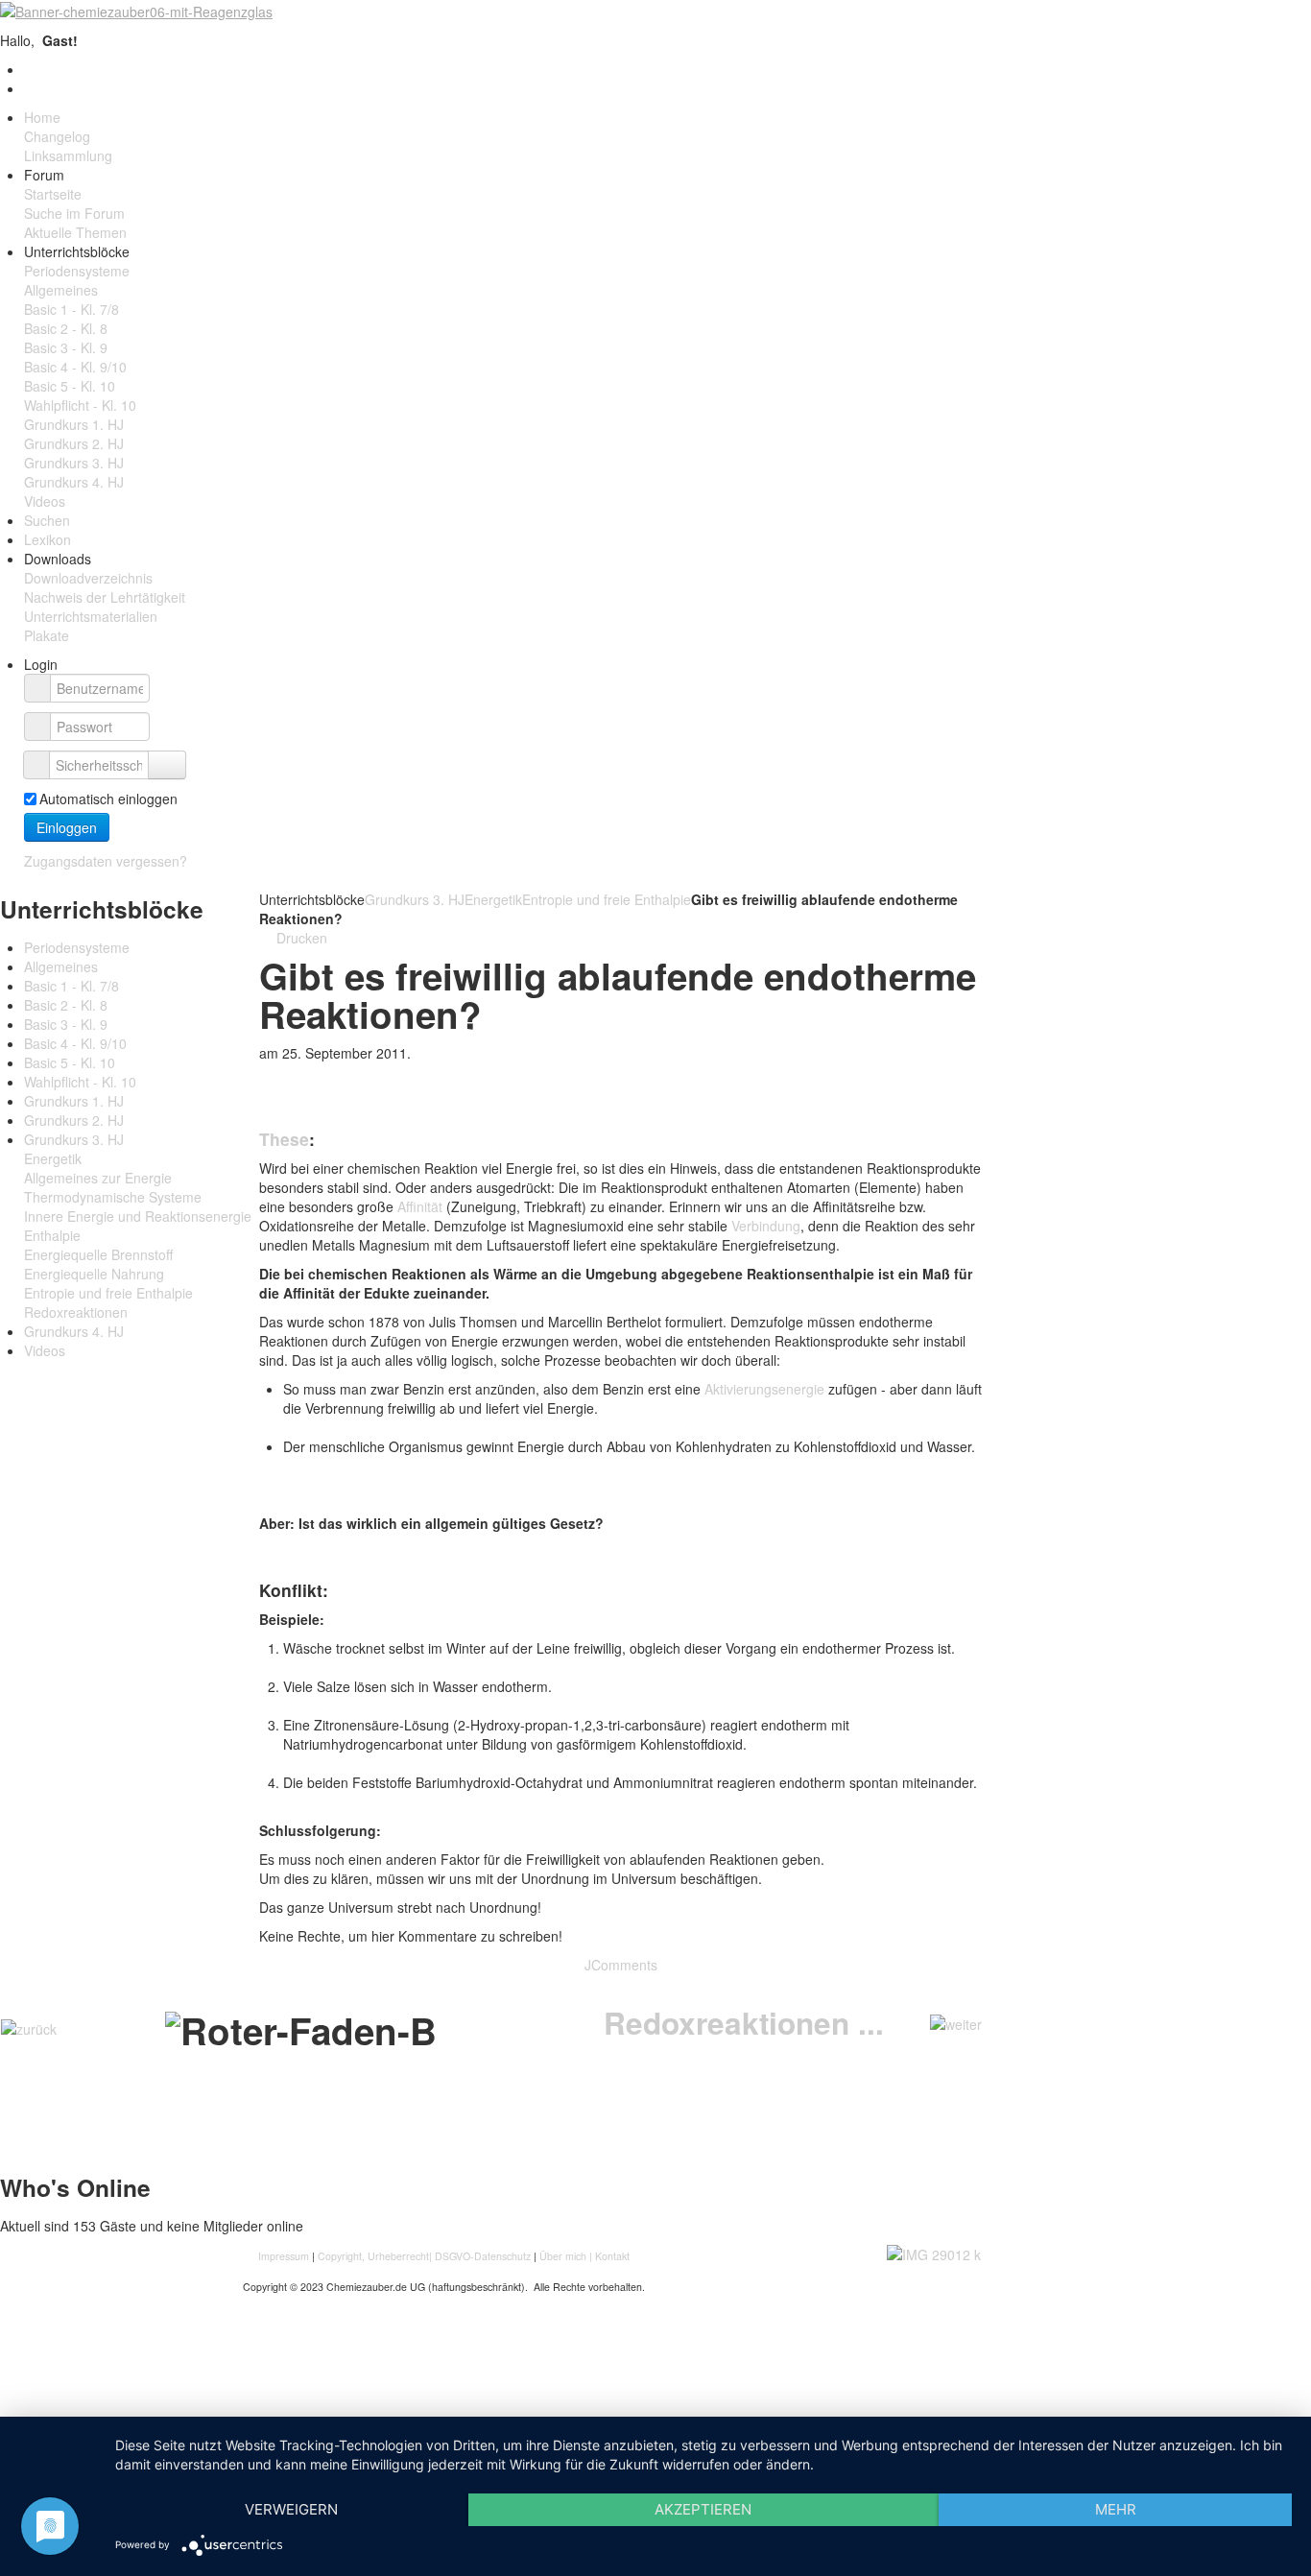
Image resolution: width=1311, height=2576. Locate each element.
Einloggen (67, 827)
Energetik (493, 899)
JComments (621, 1965)
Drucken (300, 938)
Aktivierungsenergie (764, 1389)
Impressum (285, 2256)
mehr (1116, 2509)
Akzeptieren (703, 2509)
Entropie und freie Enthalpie (607, 899)
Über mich (563, 2256)
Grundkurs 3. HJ (415, 899)
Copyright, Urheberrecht (373, 2256)
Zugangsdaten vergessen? (106, 861)
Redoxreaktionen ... (744, 2023)
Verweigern (291, 2509)
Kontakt (612, 2256)
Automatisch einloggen (108, 799)
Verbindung (766, 1226)
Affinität (420, 1206)
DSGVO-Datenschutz (483, 2256)
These (284, 1139)
